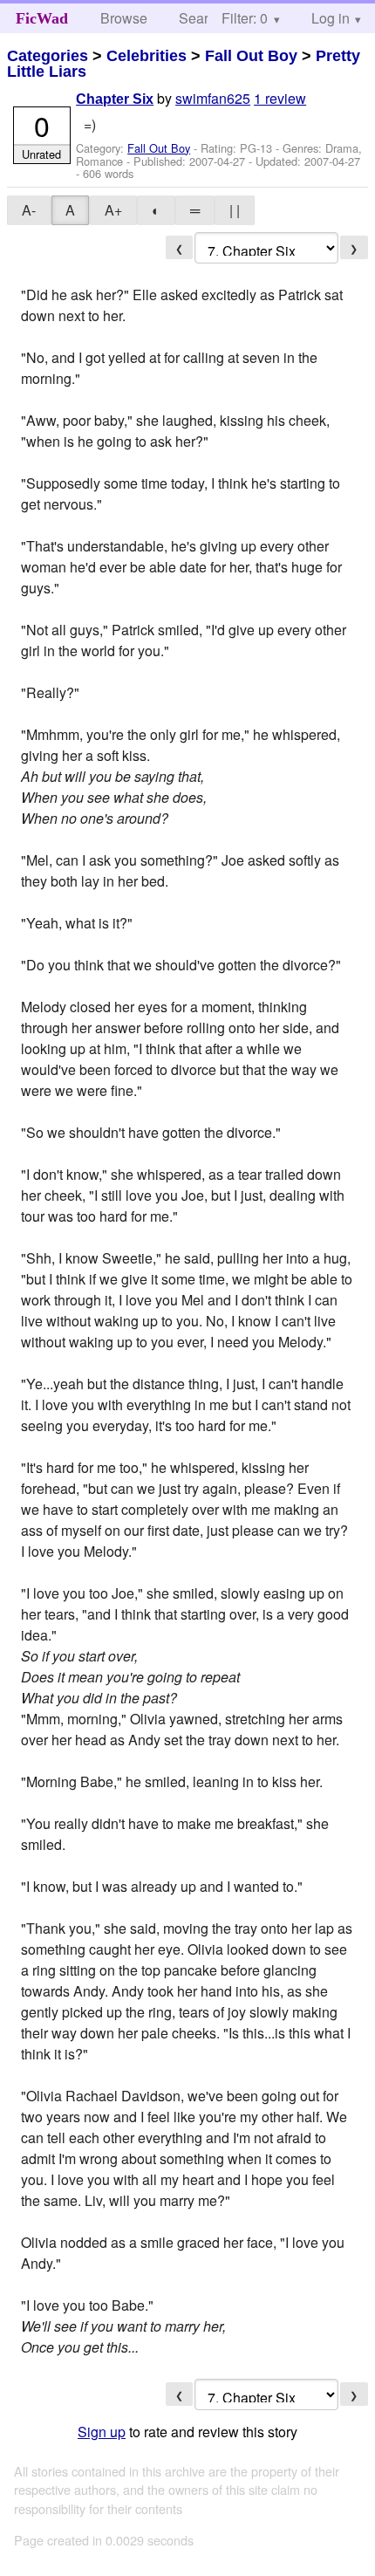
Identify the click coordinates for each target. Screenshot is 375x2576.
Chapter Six (115, 99)
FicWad (42, 18)
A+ (113, 210)
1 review (280, 98)
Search (201, 18)
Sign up (102, 2432)
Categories (48, 56)
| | (235, 210)
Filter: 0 (245, 18)
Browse (124, 18)
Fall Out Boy (251, 56)
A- (29, 210)
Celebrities (147, 56)
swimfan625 (213, 98)
